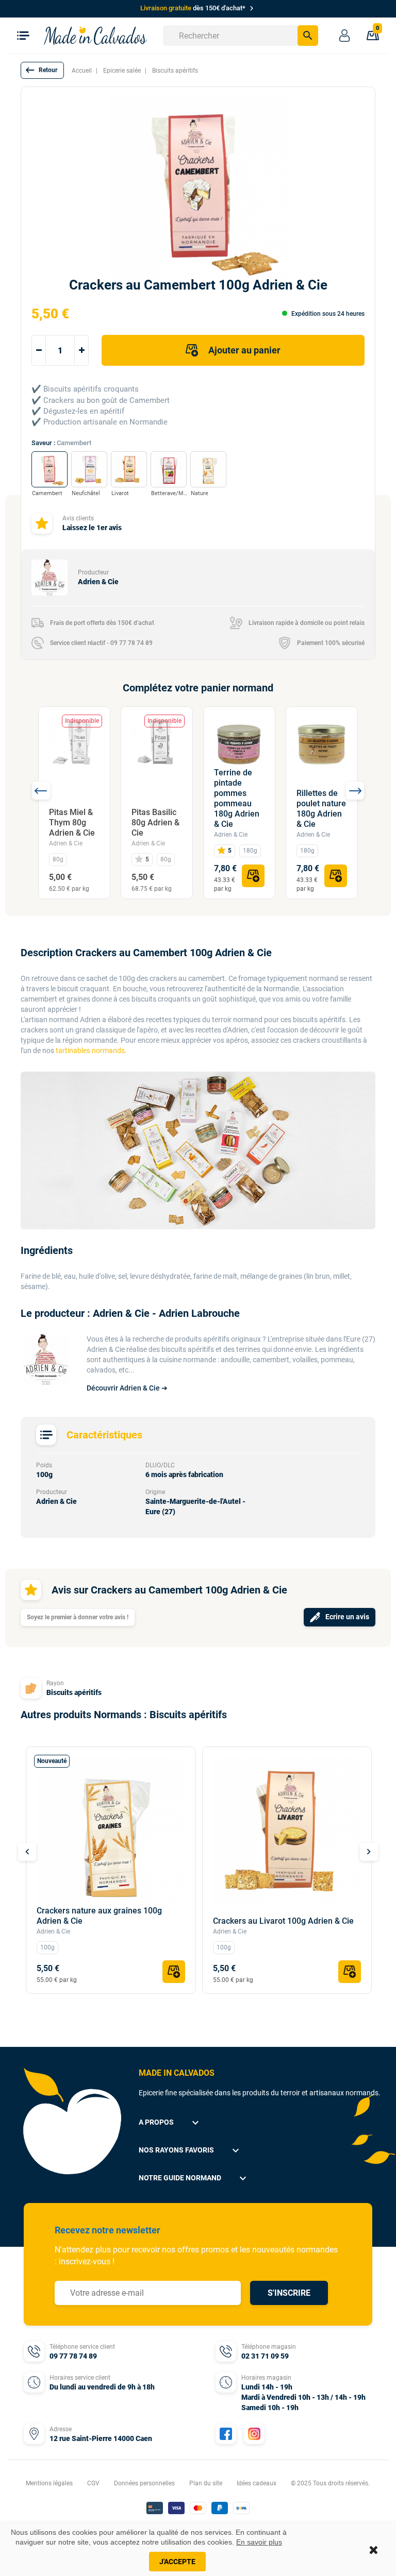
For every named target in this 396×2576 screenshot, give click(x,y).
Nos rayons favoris (190, 2150)
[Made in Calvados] (95, 35)
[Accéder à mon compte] (344, 36)
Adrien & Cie (66, 843)
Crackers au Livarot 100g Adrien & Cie (283, 1921)
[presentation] (41, 791)
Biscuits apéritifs (74, 1692)
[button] (42, 70)
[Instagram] (254, 2434)
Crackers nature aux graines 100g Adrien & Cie (99, 1916)
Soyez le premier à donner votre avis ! (78, 1617)
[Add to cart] (253, 876)
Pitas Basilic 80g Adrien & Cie (155, 823)
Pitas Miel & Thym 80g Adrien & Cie (72, 823)
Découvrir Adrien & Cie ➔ (127, 1388)
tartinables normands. (91, 1050)
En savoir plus (259, 2542)
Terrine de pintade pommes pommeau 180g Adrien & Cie (237, 798)
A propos (170, 2123)
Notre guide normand (194, 2178)
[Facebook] (226, 2434)
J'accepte (177, 2562)
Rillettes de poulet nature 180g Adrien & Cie (321, 809)
